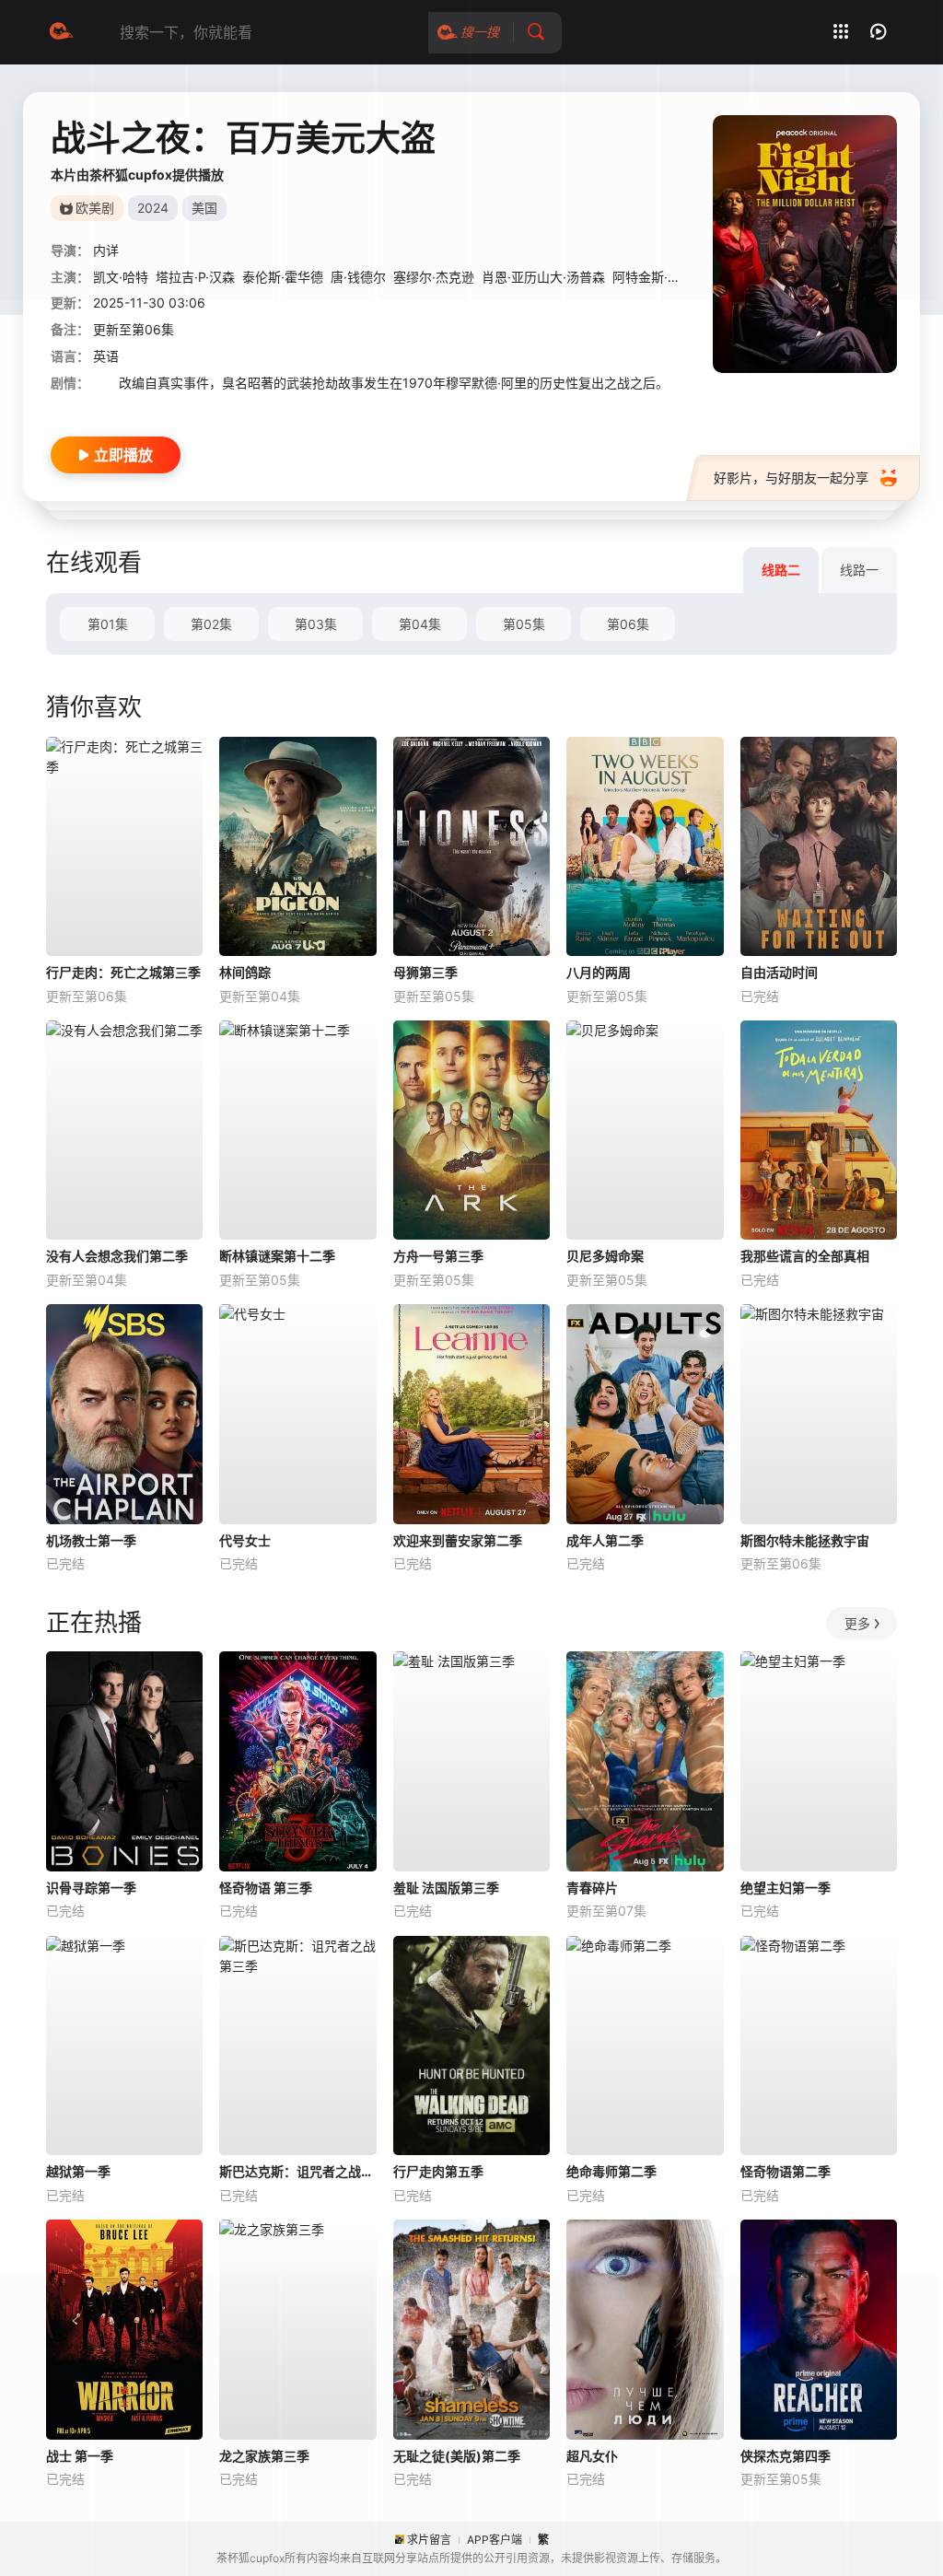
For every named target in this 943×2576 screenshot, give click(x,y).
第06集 (628, 624)
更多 (857, 1623)
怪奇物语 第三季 (266, 1888)
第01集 (108, 624)
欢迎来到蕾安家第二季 (458, 1540)
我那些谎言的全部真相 (805, 1256)
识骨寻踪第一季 (91, 1888)
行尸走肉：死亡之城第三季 (123, 972)
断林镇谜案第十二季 (277, 1256)
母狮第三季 (425, 972)
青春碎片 (592, 1888)
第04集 (420, 624)
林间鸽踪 (245, 972)
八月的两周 (599, 972)
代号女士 (245, 1540)
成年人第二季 (605, 1540)
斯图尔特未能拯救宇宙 (805, 1540)
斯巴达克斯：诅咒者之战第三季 (297, 2171)
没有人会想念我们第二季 (117, 1256)
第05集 (524, 624)
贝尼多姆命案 (605, 1256)
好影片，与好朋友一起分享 (791, 478)
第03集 (316, 624)
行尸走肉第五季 (438, 2171)
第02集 (211, 624)
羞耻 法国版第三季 (446, 1888)
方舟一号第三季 (438, 1256)
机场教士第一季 (91, 1540)
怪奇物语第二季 (786, 2171)
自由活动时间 (779, 972)
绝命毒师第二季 (611, 2171)
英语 (106, 356)
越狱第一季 (78, 2171)
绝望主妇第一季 (786, 1888)
